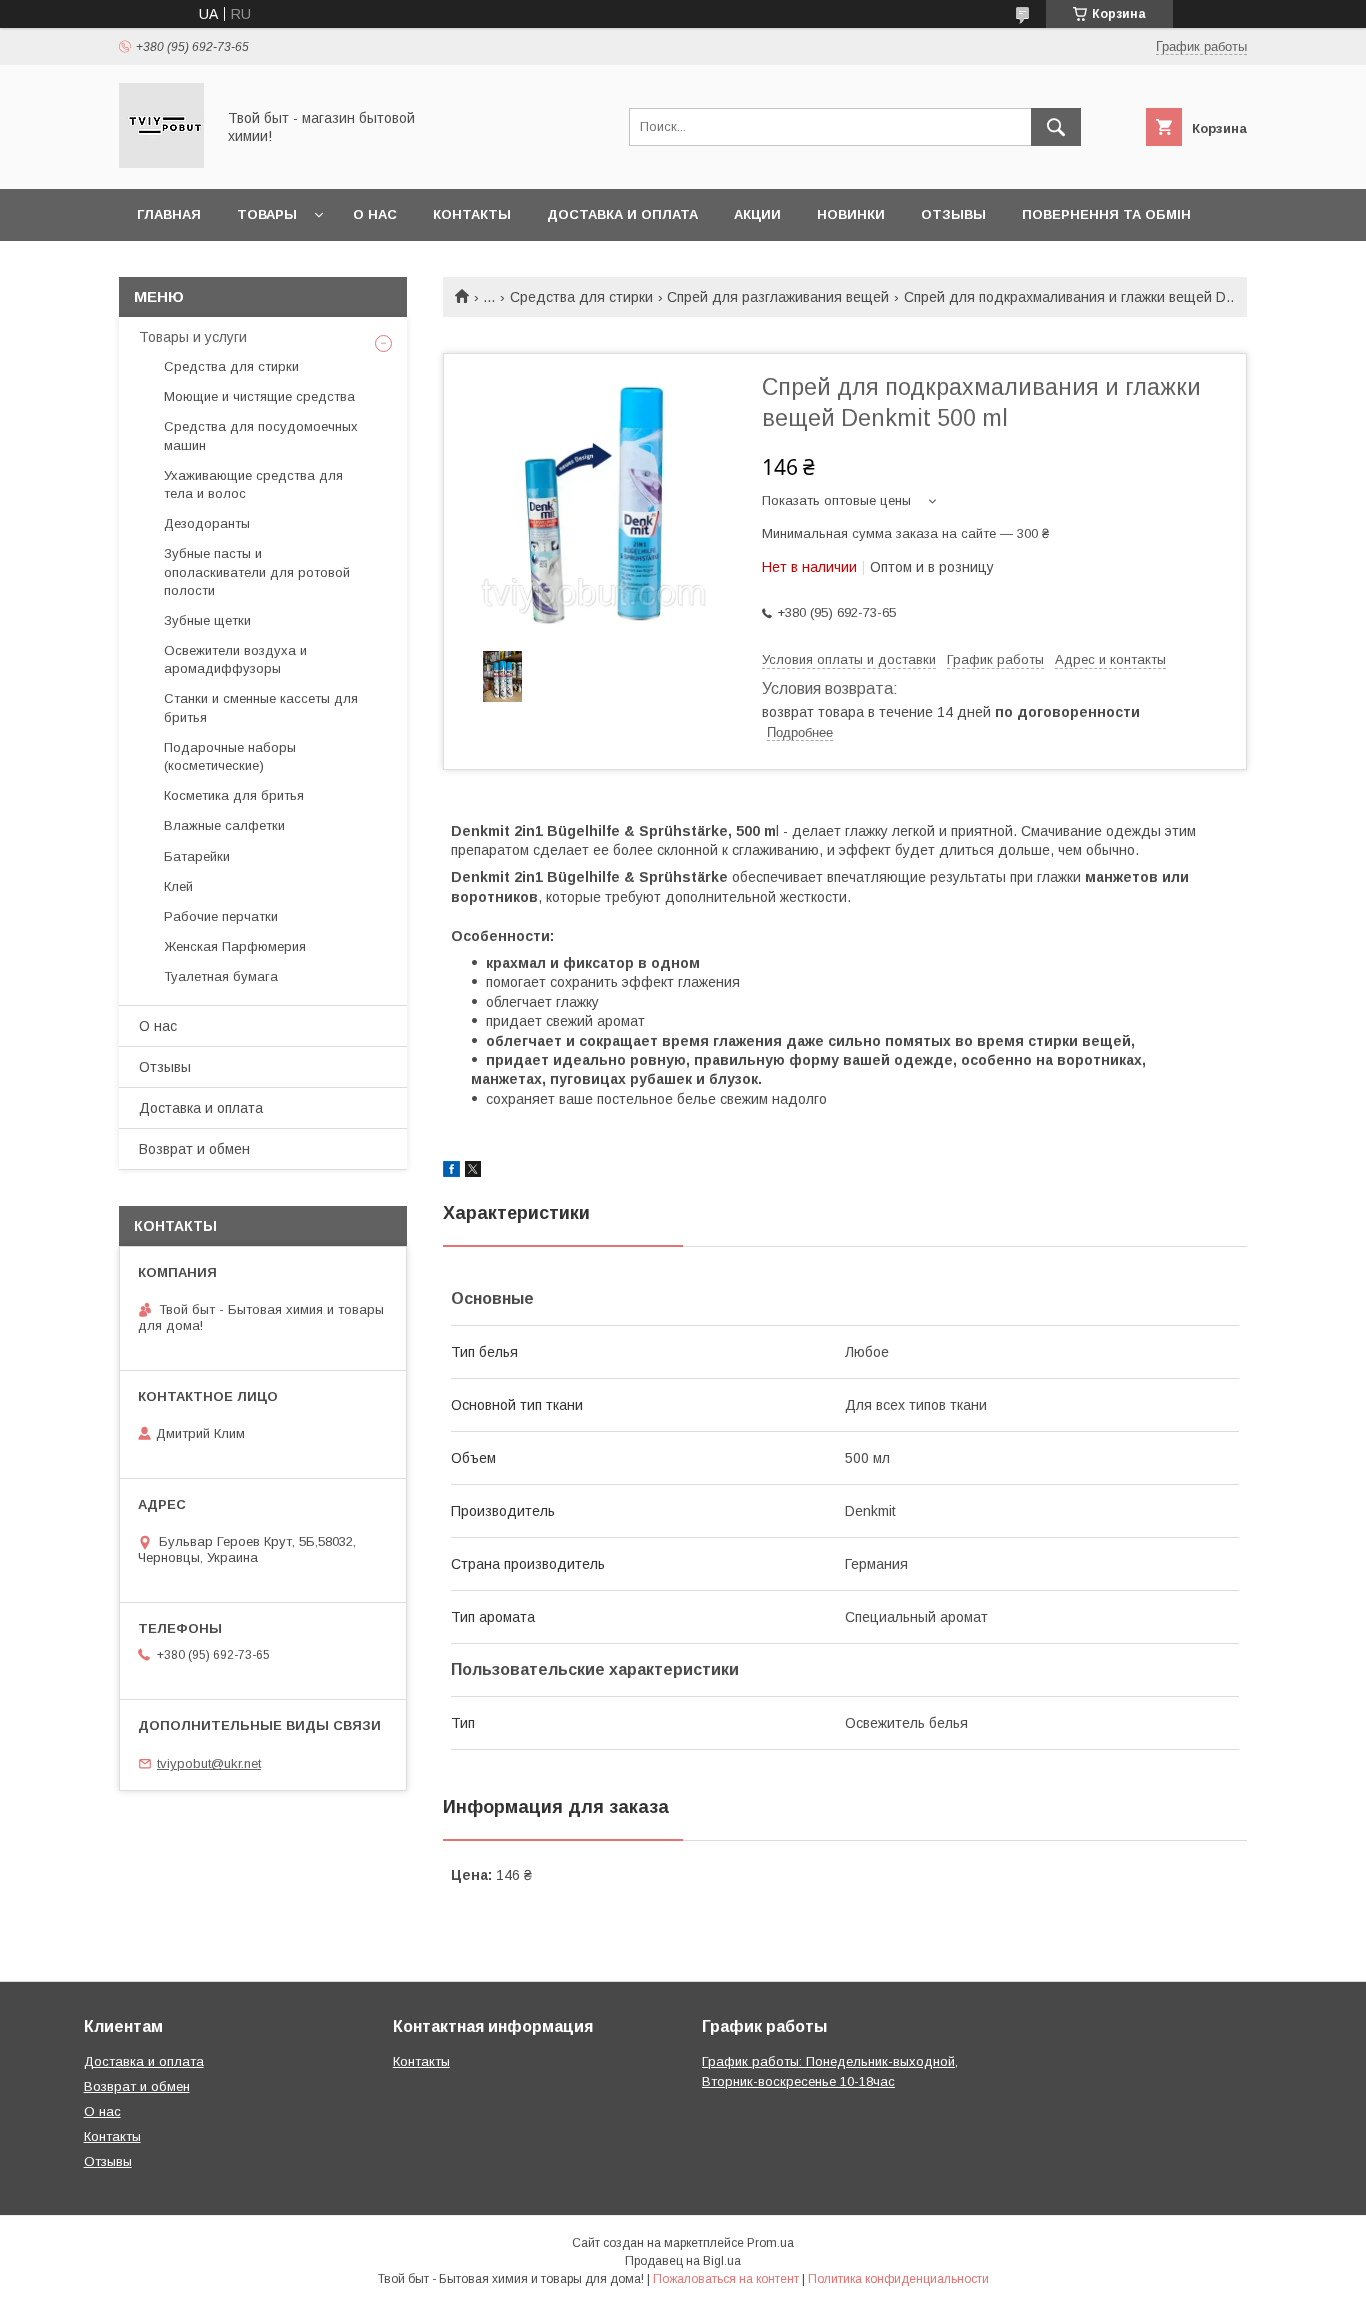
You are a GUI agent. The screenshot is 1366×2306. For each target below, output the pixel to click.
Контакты (472, 214)
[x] (473, 1172)
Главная (169, 214)
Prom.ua (770, 2243)
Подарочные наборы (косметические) (230, 756)
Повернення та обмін (1106, 214)
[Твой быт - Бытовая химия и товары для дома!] (161, 163)
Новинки (851, 214)
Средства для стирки (581, 297)
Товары (267, 214)
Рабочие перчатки (221, 916)
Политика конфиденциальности (898, 2279)
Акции (757, 214)
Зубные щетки (207, 620)
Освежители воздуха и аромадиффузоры (235, 659)
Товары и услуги (193, 337)
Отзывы (953, 214)
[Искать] (1056, 127)
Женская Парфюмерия (235, 946)
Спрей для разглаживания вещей (778, 297)
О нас (375, 214)
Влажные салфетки (224, 825)
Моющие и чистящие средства (259, 396)
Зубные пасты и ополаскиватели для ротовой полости (257, 571)
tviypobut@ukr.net (209, 1763)
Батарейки (197, 856)
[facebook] (451, 1172)
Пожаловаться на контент (726, 2279)
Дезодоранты (207, 523)
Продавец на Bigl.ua (683, 2261)
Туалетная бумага (221, 976)
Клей (178, 886)
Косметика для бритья (234, 795)
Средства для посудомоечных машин (261, 435)
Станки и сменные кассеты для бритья (261, 707)
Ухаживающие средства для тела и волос (253, 484)
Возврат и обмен (194, 1149)
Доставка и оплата (622, 214)
